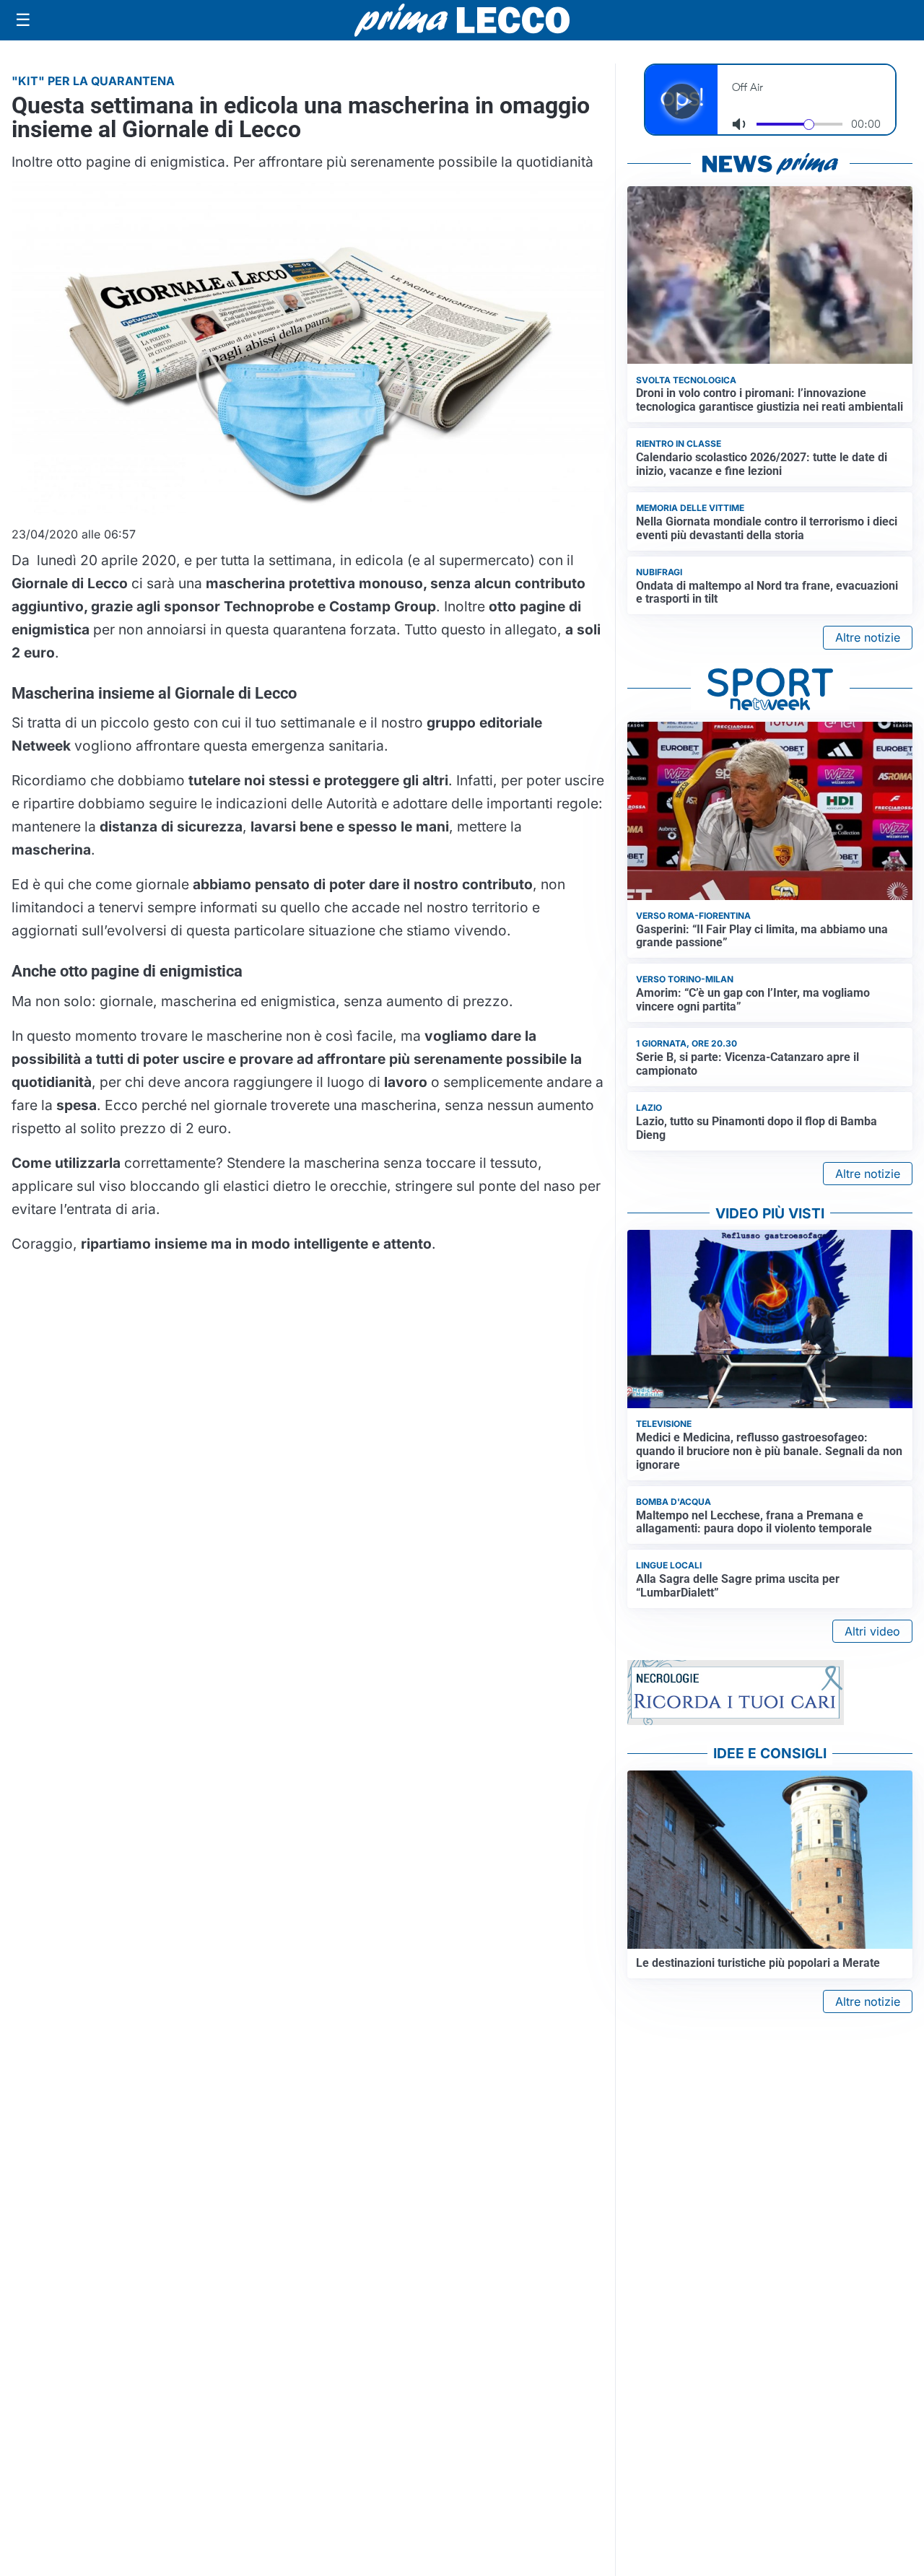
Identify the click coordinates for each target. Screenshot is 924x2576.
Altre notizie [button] (868, 637)
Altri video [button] (872, 1631)
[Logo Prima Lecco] (462, 20)
